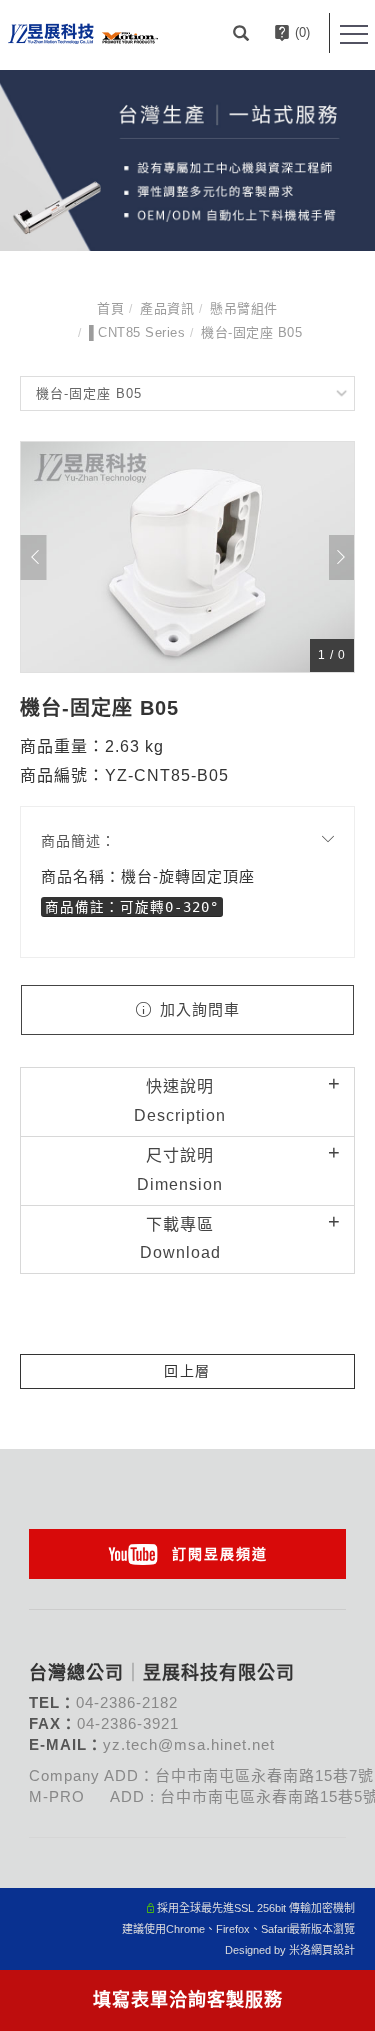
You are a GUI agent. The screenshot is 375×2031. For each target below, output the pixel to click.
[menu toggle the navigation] (354, 35)
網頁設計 (333, 1950)
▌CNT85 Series (137, 332)
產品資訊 (167, 308)
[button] (243, 33)
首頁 (110, 308)
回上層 (187, 1371)
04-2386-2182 (127, 1702)
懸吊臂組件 (244, 308)
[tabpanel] (187, 160)
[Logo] (83, 32)
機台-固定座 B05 (251, 332)
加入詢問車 (197, 1009)
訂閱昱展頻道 (220, 1554)
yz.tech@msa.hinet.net (189, 1744)
